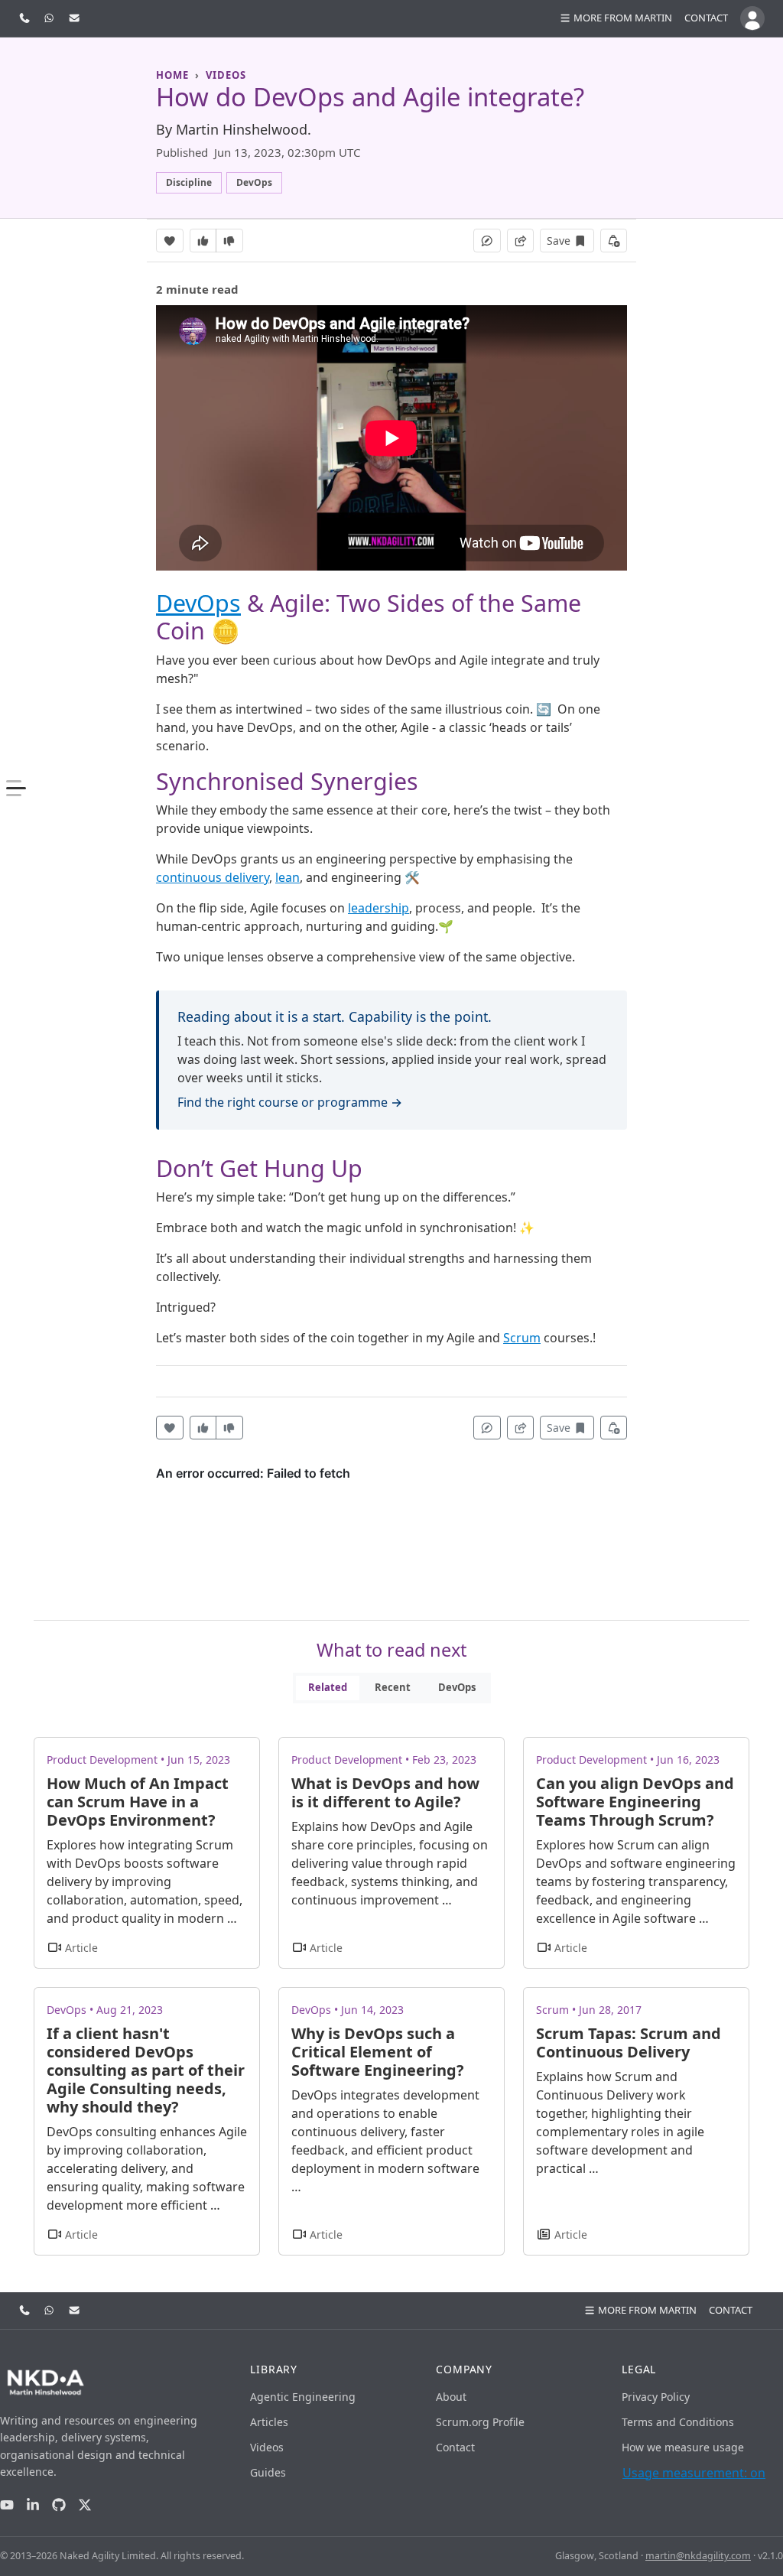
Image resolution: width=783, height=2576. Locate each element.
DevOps (198, 603)
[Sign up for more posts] (614, 241)
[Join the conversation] (487, 241)
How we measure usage (683, 2447)
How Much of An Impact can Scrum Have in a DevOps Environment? (138, 1802)
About (451, 2397)
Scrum (522, 1338)
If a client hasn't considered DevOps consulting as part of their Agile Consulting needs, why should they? (146, 2070)
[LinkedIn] (33, 2504)
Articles (269, 2422)
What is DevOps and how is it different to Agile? (385, 1792)
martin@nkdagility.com (698, 2556)
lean (288, 877)
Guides (268, 2472)
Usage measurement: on (694, 2473)
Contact (706, 18)
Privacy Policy (656, 2397)
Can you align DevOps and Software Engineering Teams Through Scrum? (635, 1802)
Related (328, 1687)
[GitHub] (59, 2504)
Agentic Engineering (303, 2397)
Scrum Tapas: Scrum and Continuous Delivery (629, 2043)
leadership (379, 908)
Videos (267, 2447)
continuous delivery (213, 877)
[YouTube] (7, 2504)
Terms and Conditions (678, 2422)
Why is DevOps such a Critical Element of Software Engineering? (378, 2052)
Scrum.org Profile (480, 2422)
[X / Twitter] (85, 2504)
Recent (393, 1687)
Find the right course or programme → (290, 1102)
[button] (616, 18)
